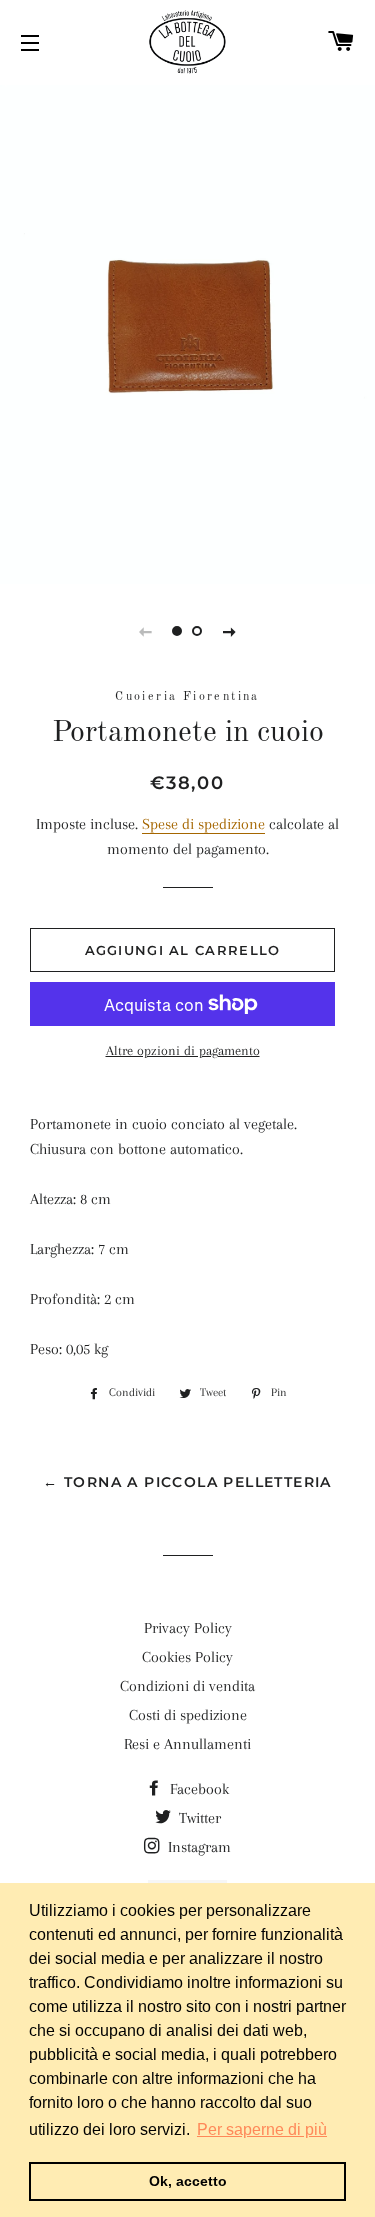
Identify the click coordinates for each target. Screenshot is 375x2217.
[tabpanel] (187, 332)
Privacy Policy (188, 1628)
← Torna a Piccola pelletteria (187, 1482)
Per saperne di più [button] (262, 2129)
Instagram (197, 1847)
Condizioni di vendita (187, 1686)
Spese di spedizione (203, 824)
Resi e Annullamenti (187, 1744)
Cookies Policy (187, 1657)
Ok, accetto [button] (188, 2181)
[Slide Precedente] (146, 631)
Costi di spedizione (188, 1715)
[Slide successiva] (230, 631)
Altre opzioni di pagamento (183, 1050)
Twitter (198, 1818)
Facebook (197, 1789)
